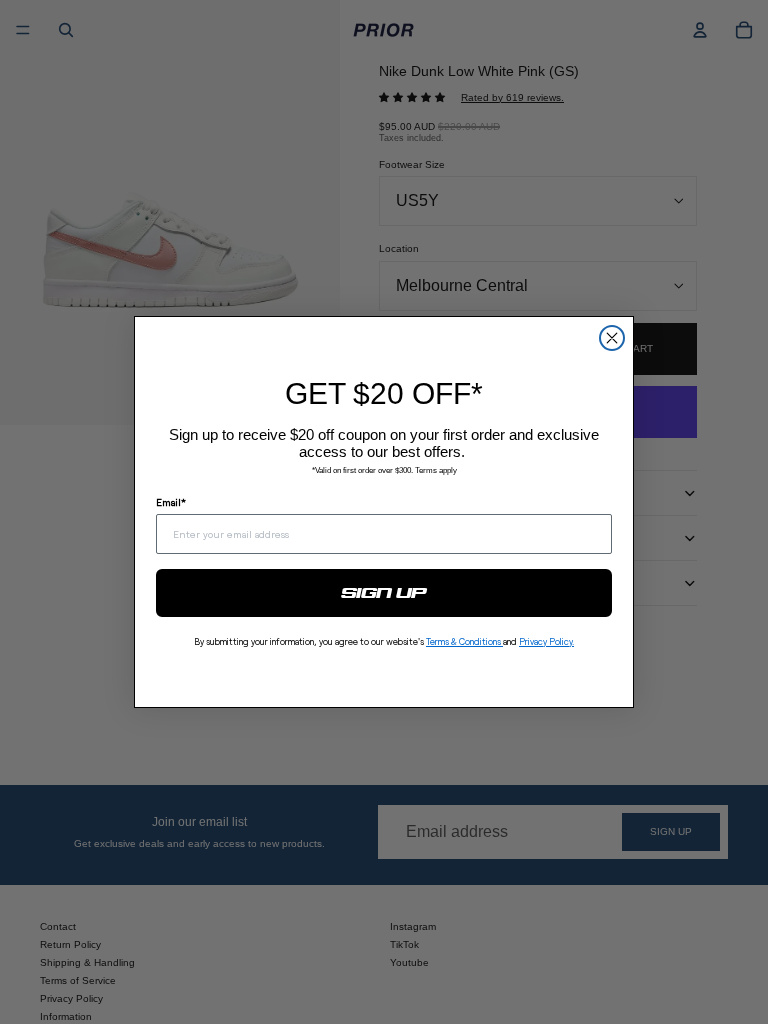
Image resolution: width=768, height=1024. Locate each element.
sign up (384, 593)
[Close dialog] (612, 338)
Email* (171, 502)
